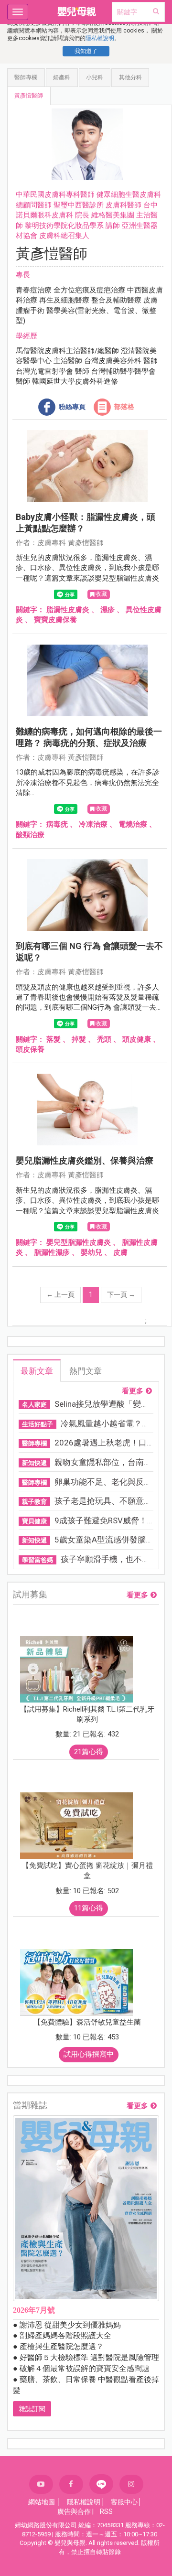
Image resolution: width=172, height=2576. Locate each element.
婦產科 (62, 77)
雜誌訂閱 (32, 2409)
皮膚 (120, 1252)
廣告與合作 (74, 2511)
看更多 (133, 1391)
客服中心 (124, 2502)
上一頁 (60, 1294)
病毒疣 (57, 824)
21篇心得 (89, 1752)
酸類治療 (30, 835)
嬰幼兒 (91, 1252)
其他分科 (130, 77)
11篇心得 (89, 1908)
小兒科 (95, 77)
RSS (106, 2511)
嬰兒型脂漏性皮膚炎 (79, 1242)
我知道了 (86, 51)
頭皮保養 (30, 1049)
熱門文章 (86, 1371)
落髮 (54, 1039)
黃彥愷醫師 (29, 96)
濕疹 (107, 610)
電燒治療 (133, 824)
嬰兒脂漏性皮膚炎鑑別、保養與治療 (85, 1160)
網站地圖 (42, 2502)
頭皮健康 (137, 1039)
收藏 (101, 594)
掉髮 (79, 1039)
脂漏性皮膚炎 (68, 610)
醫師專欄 (26, 77)
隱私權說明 (100, 38)
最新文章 (37, 1371)
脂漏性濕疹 (52, 1252)
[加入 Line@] (101, 2484)
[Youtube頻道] (41, 2484)
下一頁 (121, 1294)
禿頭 (104, 1039)
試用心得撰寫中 (89, 2054)
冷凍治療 (93, 824)
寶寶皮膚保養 (55, 620)
